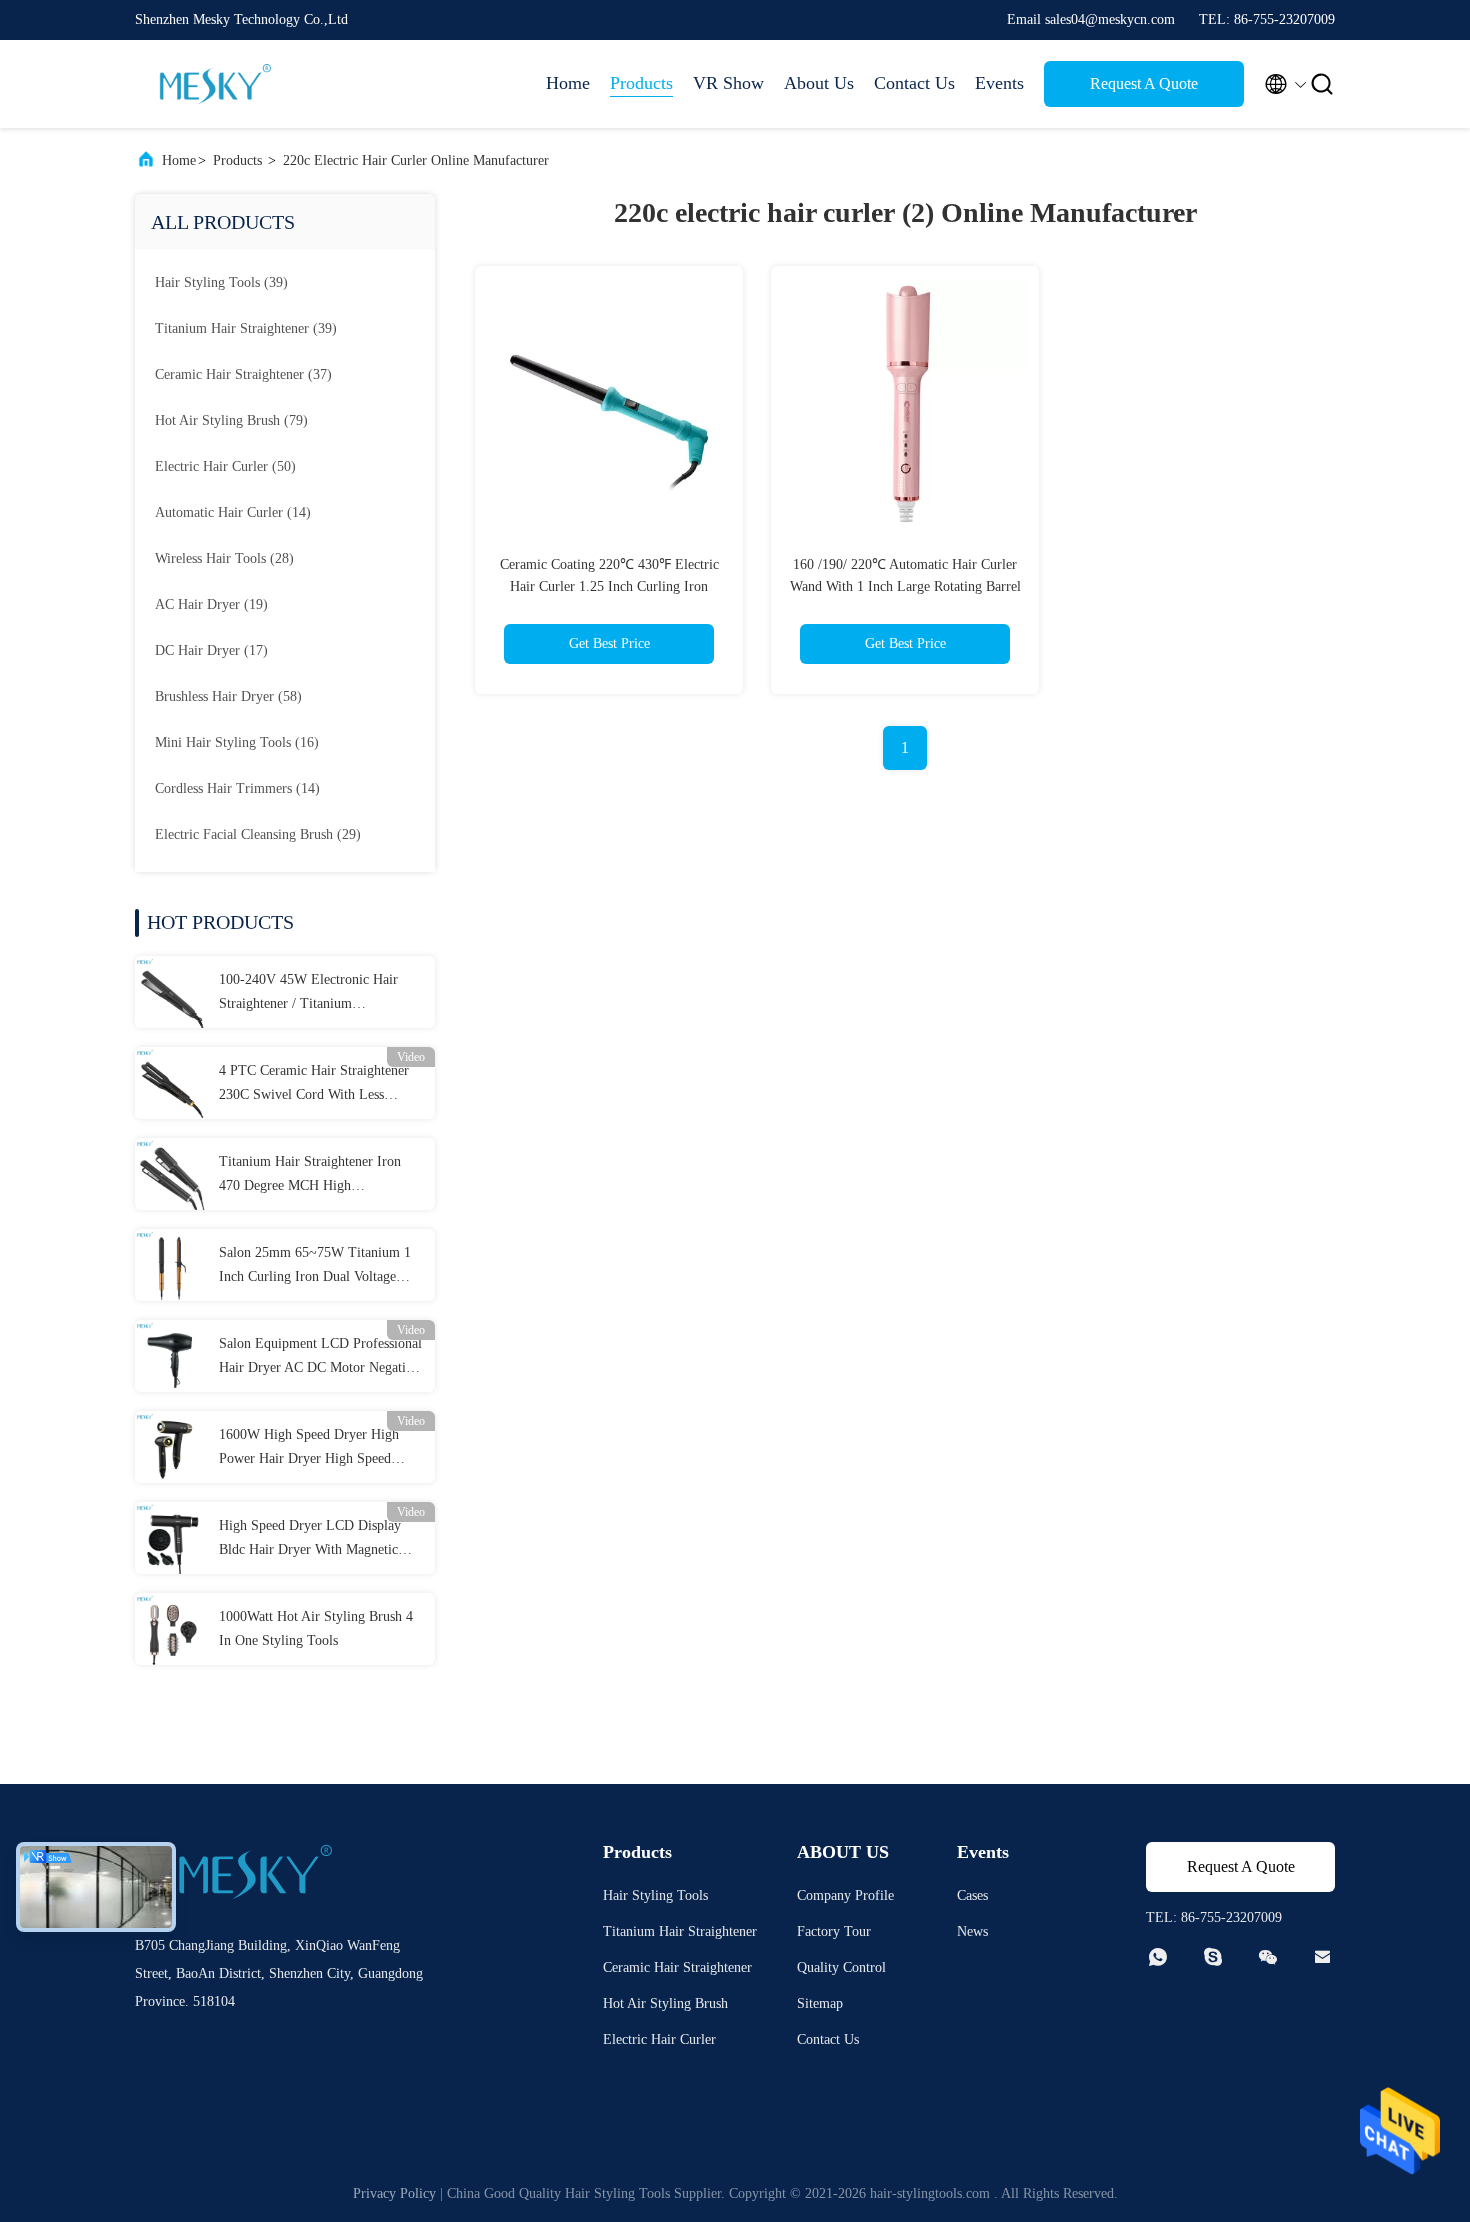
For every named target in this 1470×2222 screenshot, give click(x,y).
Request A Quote (1144, 83)
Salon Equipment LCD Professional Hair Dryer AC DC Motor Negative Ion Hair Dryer (320, 1358)
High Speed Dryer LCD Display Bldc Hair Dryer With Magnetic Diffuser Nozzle (310, 1540)
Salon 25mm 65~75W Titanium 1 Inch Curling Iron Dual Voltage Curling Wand (315, 1267)
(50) (225, 466)
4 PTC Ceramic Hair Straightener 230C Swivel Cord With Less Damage (314, 1085)
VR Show (728, 83)
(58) (228, 696)
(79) (231, 420)
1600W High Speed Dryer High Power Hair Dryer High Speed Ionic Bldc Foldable (309, 1449)
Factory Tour (834, 1931)
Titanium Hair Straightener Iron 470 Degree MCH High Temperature (310, 1176)
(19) (211, 604)
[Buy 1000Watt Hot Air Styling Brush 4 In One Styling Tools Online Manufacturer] (171, 1629)
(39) (221, 282)
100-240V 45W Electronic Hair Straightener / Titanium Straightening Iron (308, 994)
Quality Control (841, 1967)
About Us (819, 83)
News (972, 1931)
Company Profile (845, 1895)
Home (568, 83)
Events (999, 83)
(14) (233, 512)
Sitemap (820, 2003)
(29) (258, 834)
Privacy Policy (394, 2193)
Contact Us (914, 83)
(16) (237, 742)
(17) (211, 650)
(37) (243, 374)
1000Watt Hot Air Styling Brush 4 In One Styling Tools (316, 1628)
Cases (972, 1895)
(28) (224, 558)
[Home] (215, 84)
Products (641, 83)
